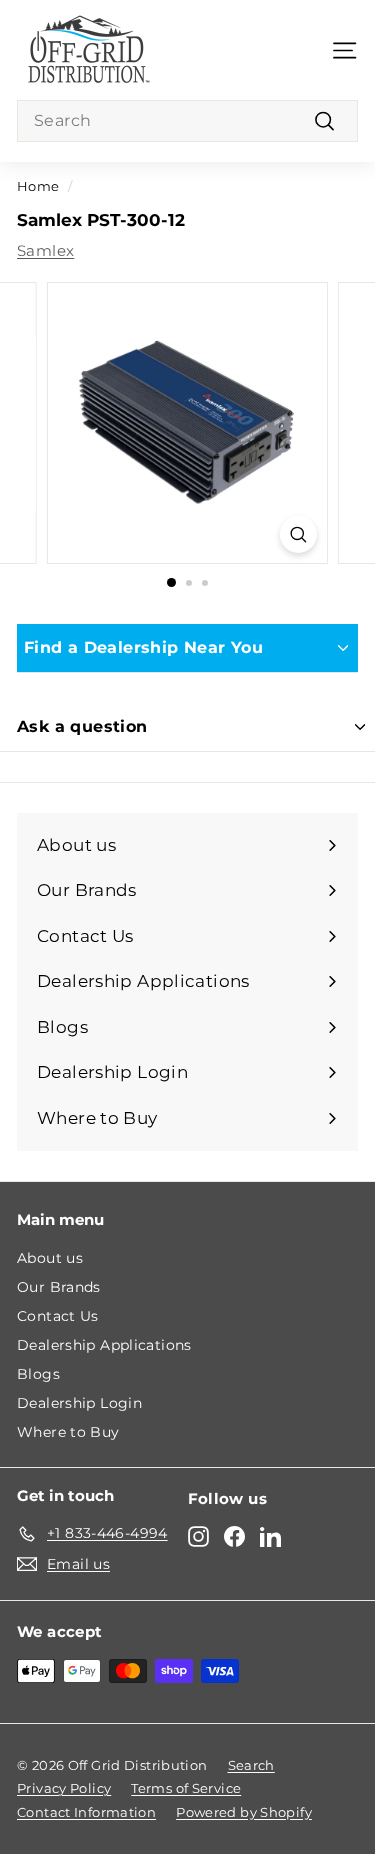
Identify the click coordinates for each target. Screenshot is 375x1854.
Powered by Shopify (244, 1812)
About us (50, 1258)
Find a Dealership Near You (143, 647)
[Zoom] (298, 534)
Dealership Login (79, 1403)
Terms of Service (186, 1788)
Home (38, 186)
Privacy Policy (64, 1788)
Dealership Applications (104, 1345)
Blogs (38, 1374)
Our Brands (59, 1287)
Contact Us (58, 1316)
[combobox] (187, 121)
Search (251, 1765)
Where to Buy (68, 1432)
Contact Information (86, 1812)
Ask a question (82, 726)
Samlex (45, 250)
